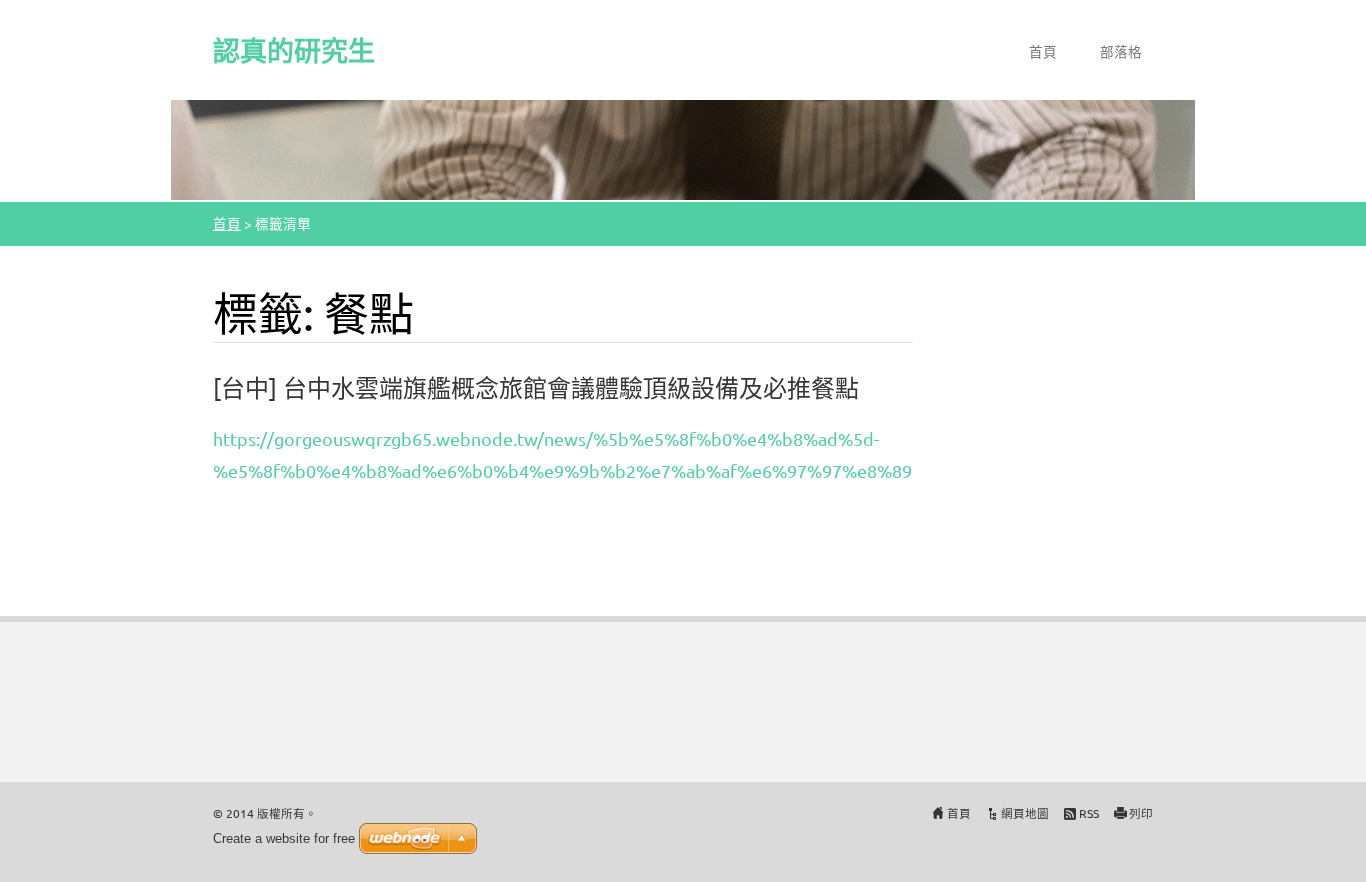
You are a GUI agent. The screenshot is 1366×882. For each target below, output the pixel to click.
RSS (1089, 813)
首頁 (1043, 51)
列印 (1141, 813)
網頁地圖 (1025, 813)
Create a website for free (284, 838)
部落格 (1121, 51)
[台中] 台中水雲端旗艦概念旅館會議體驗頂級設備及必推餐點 (536, 387)
